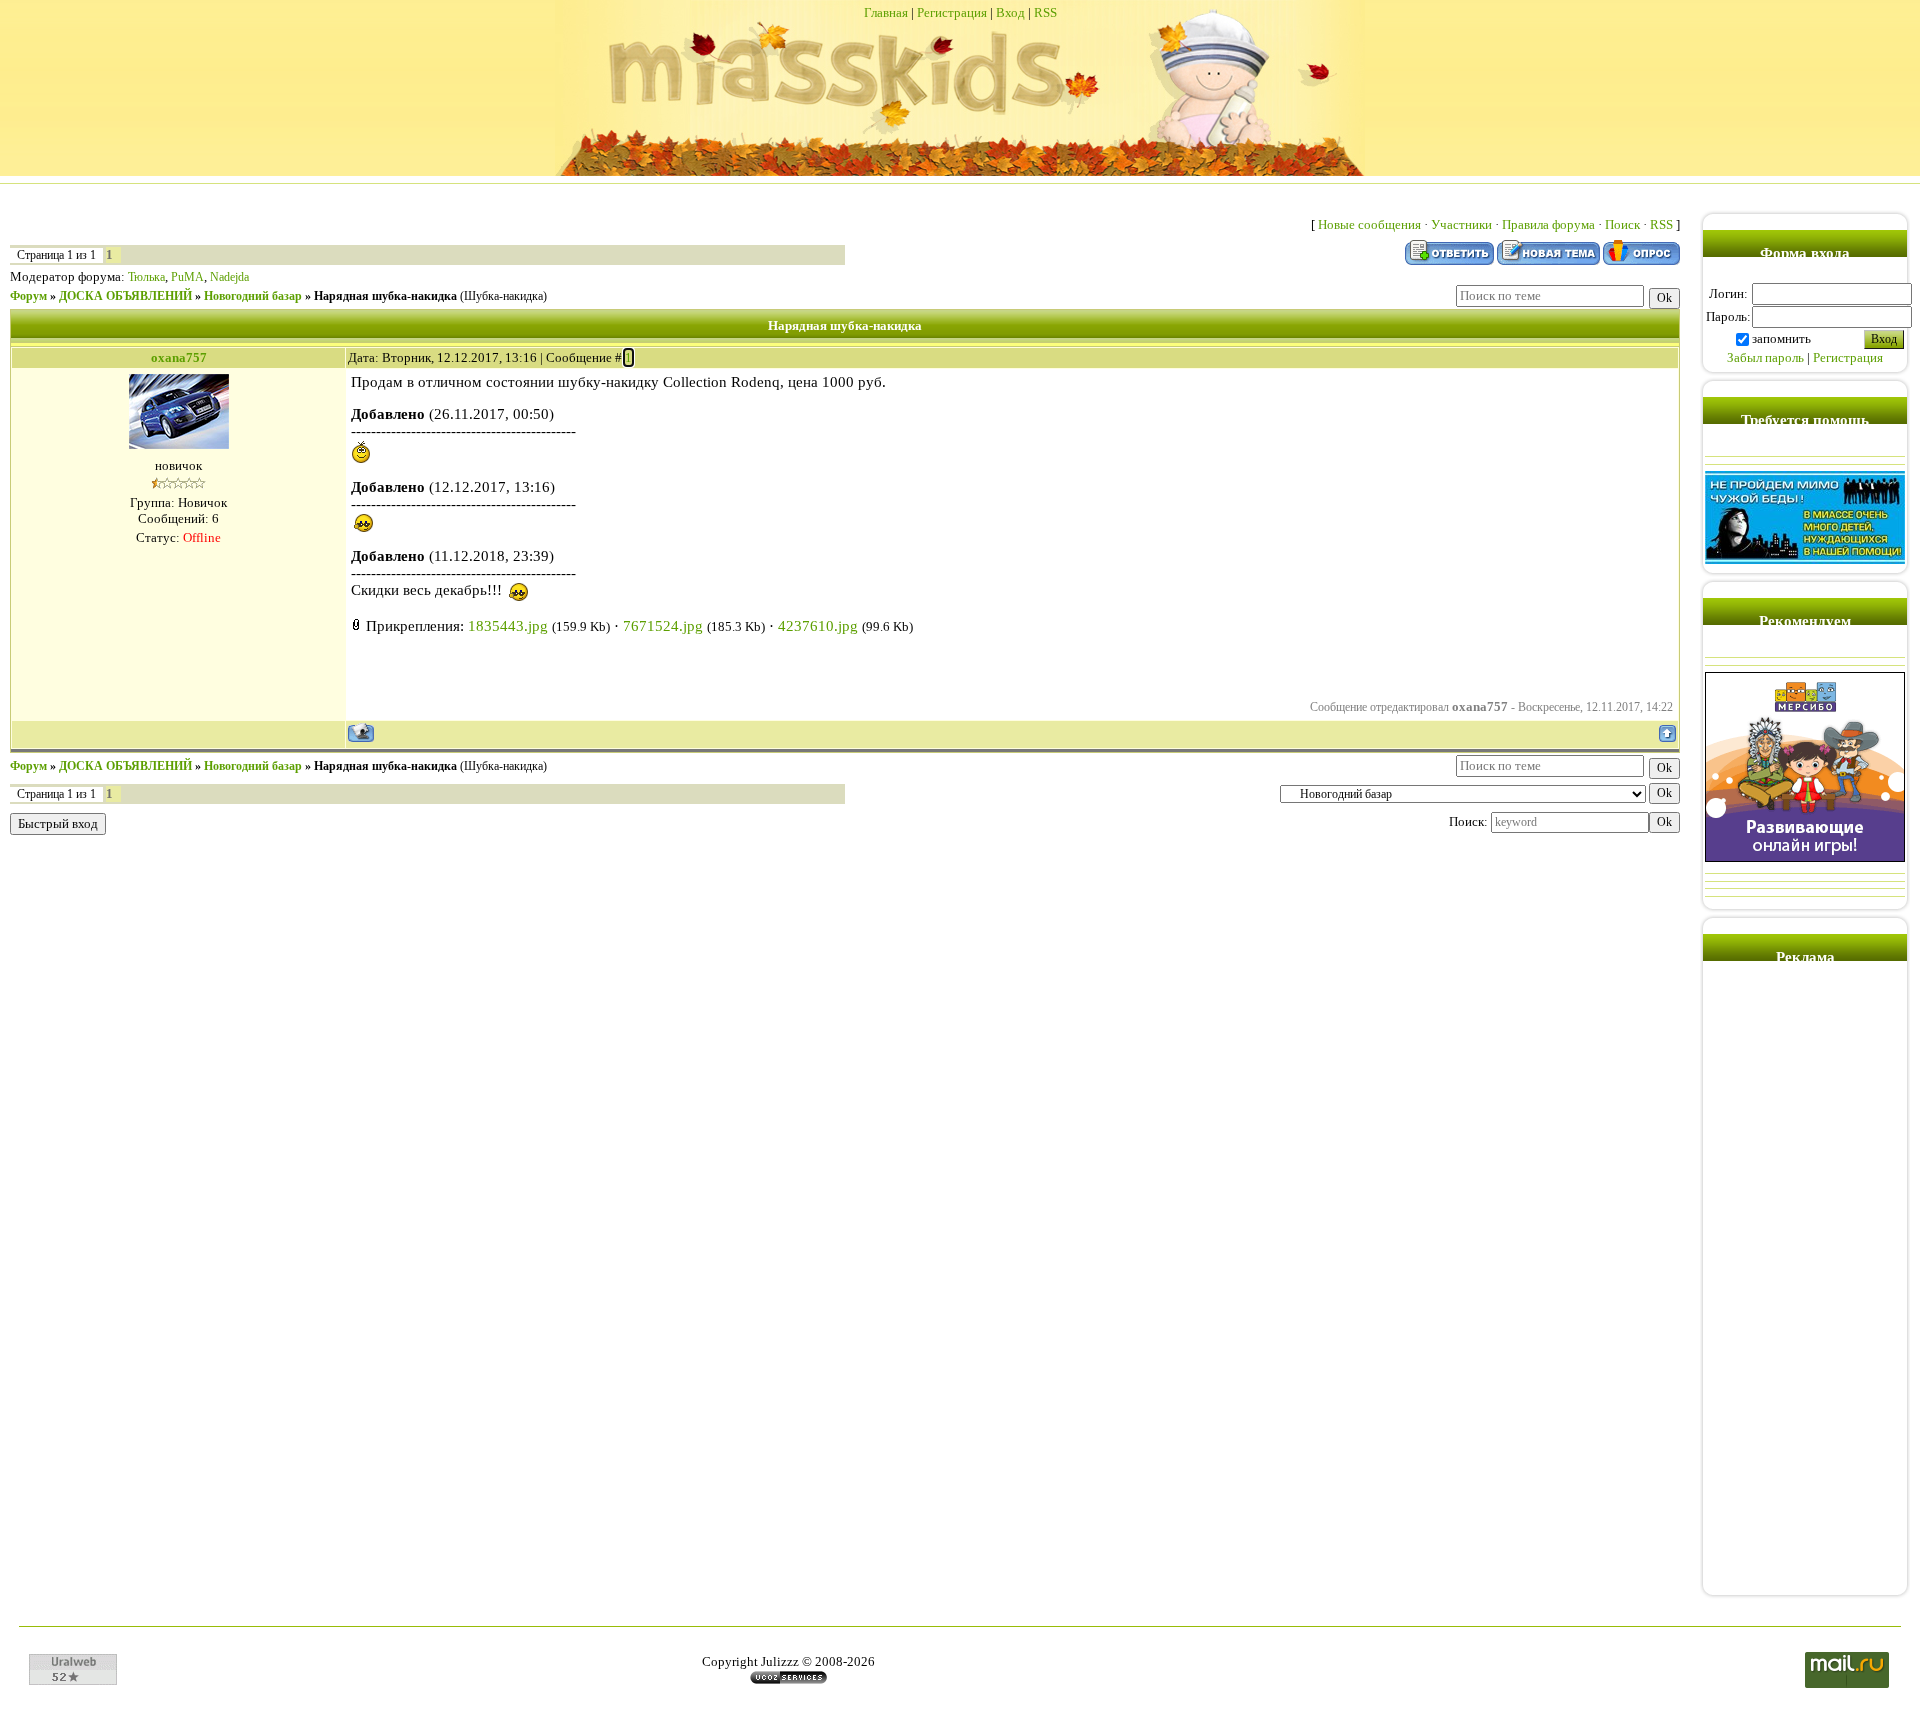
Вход (1010, 12)
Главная (886, 12)
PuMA (187, 277)
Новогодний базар (253, 296)
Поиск (1622, 224)
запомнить (1781, 338)
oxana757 (179, 357)
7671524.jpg (663, 626)
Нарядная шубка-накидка (385, 296)
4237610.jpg (818, 626)
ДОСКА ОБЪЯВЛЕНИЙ (125, 296)
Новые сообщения (1369, 224)
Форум (28, 296)
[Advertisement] (1805, 1286)
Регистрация (952, 12)
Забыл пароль (1765, 357)
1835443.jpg (508, 626)
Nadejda (229, 277)
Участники (1461, 224)
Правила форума (1548, 224)
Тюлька (146, 277)
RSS (1045, 12)
